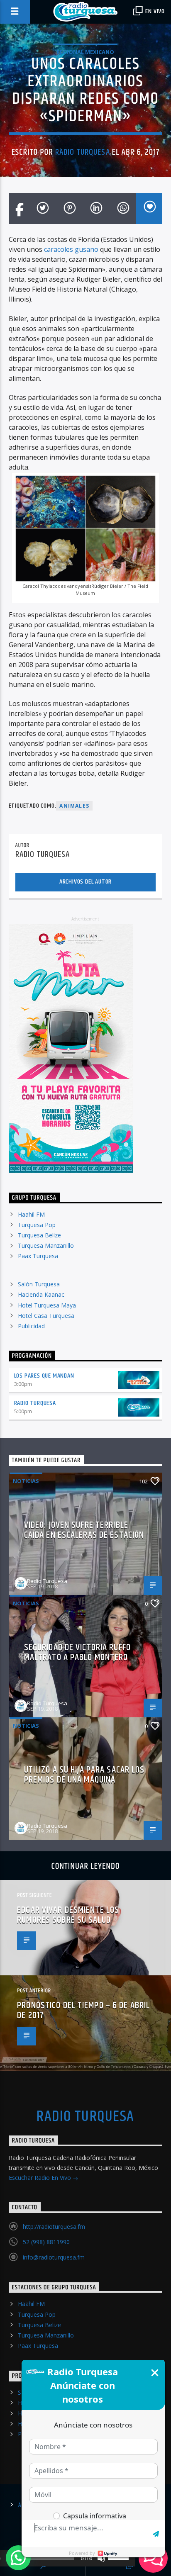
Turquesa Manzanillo (46, 1245)
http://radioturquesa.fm (54, 2227)
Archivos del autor (85, 882)
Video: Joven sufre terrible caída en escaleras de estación (84, 1530)
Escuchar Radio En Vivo (41, 2178)
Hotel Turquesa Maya (47, 1305)
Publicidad (31, 1326)
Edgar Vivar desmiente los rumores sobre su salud (68, 1915)
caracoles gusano (71, 249)
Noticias (26, 1481)
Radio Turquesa (83, 152)
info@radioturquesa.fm (54, 2257)
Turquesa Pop (37, 1225)
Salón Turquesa (39, 1284)
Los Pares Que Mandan (44, 1376)
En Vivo (154, 11)
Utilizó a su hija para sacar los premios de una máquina (84, 1775)
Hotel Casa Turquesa (46, 1316)
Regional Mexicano (85, 52)
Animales (74, 806)
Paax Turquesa (38, 1256)
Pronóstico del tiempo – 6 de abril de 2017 (83, 2010)
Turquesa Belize (39, 1235)
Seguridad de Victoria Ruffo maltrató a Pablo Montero (77, 1652)
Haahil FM (31, 1214)
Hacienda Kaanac (41, 1294)
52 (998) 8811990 (46, 2242)
